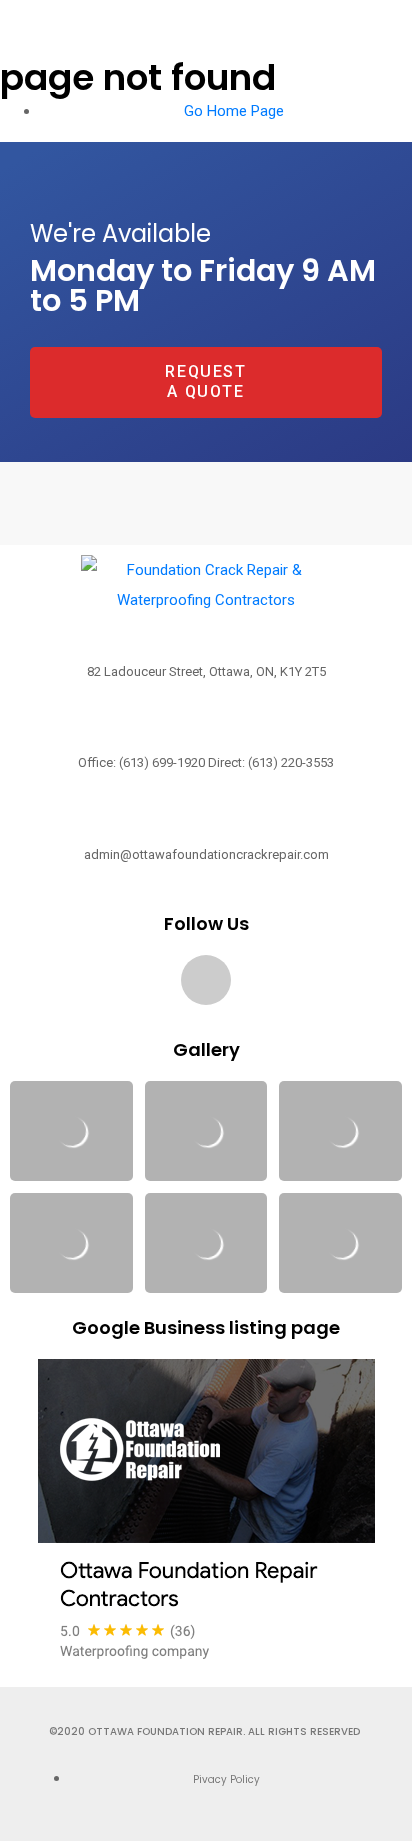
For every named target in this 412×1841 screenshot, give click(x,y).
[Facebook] (206, 980)
